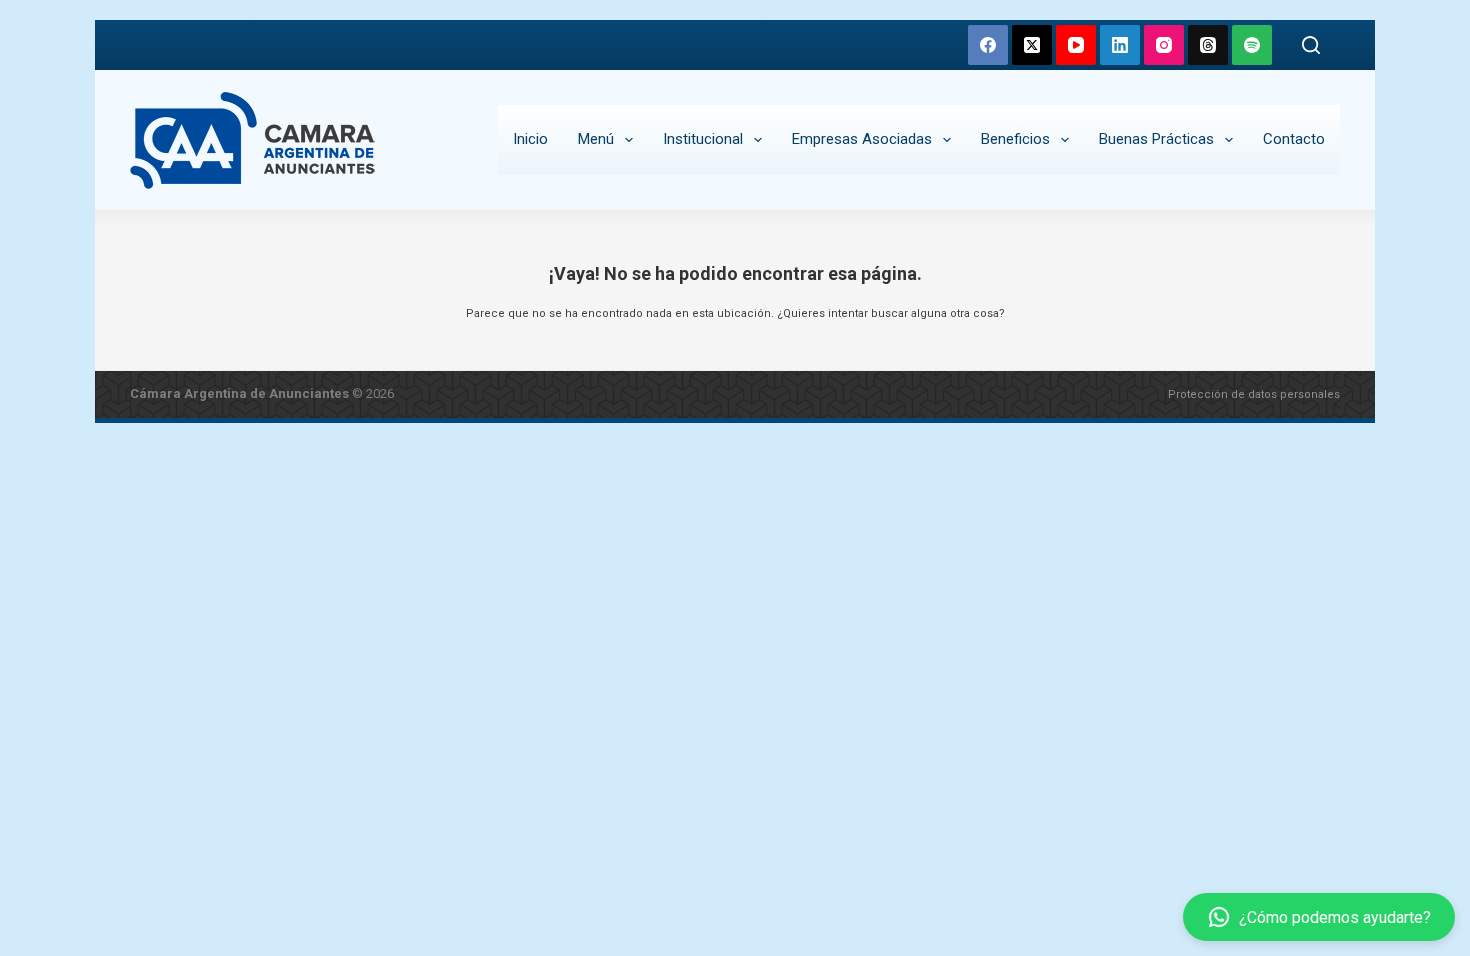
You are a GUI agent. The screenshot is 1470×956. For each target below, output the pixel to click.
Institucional (703, 139)
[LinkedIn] (1120, 45)
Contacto (1294, 139)
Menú (596, 139)
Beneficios (1015, 139)
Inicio (530, 139)
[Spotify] (1252, 45)
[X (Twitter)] (1032, 45)
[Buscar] (1311, 45)
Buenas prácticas (1156, 139)
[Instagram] (1164, 45)
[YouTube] (1076, 45)
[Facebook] (988, 45)
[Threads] (1208, 45)
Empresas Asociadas (862, 139)
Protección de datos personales (1254, 394)
